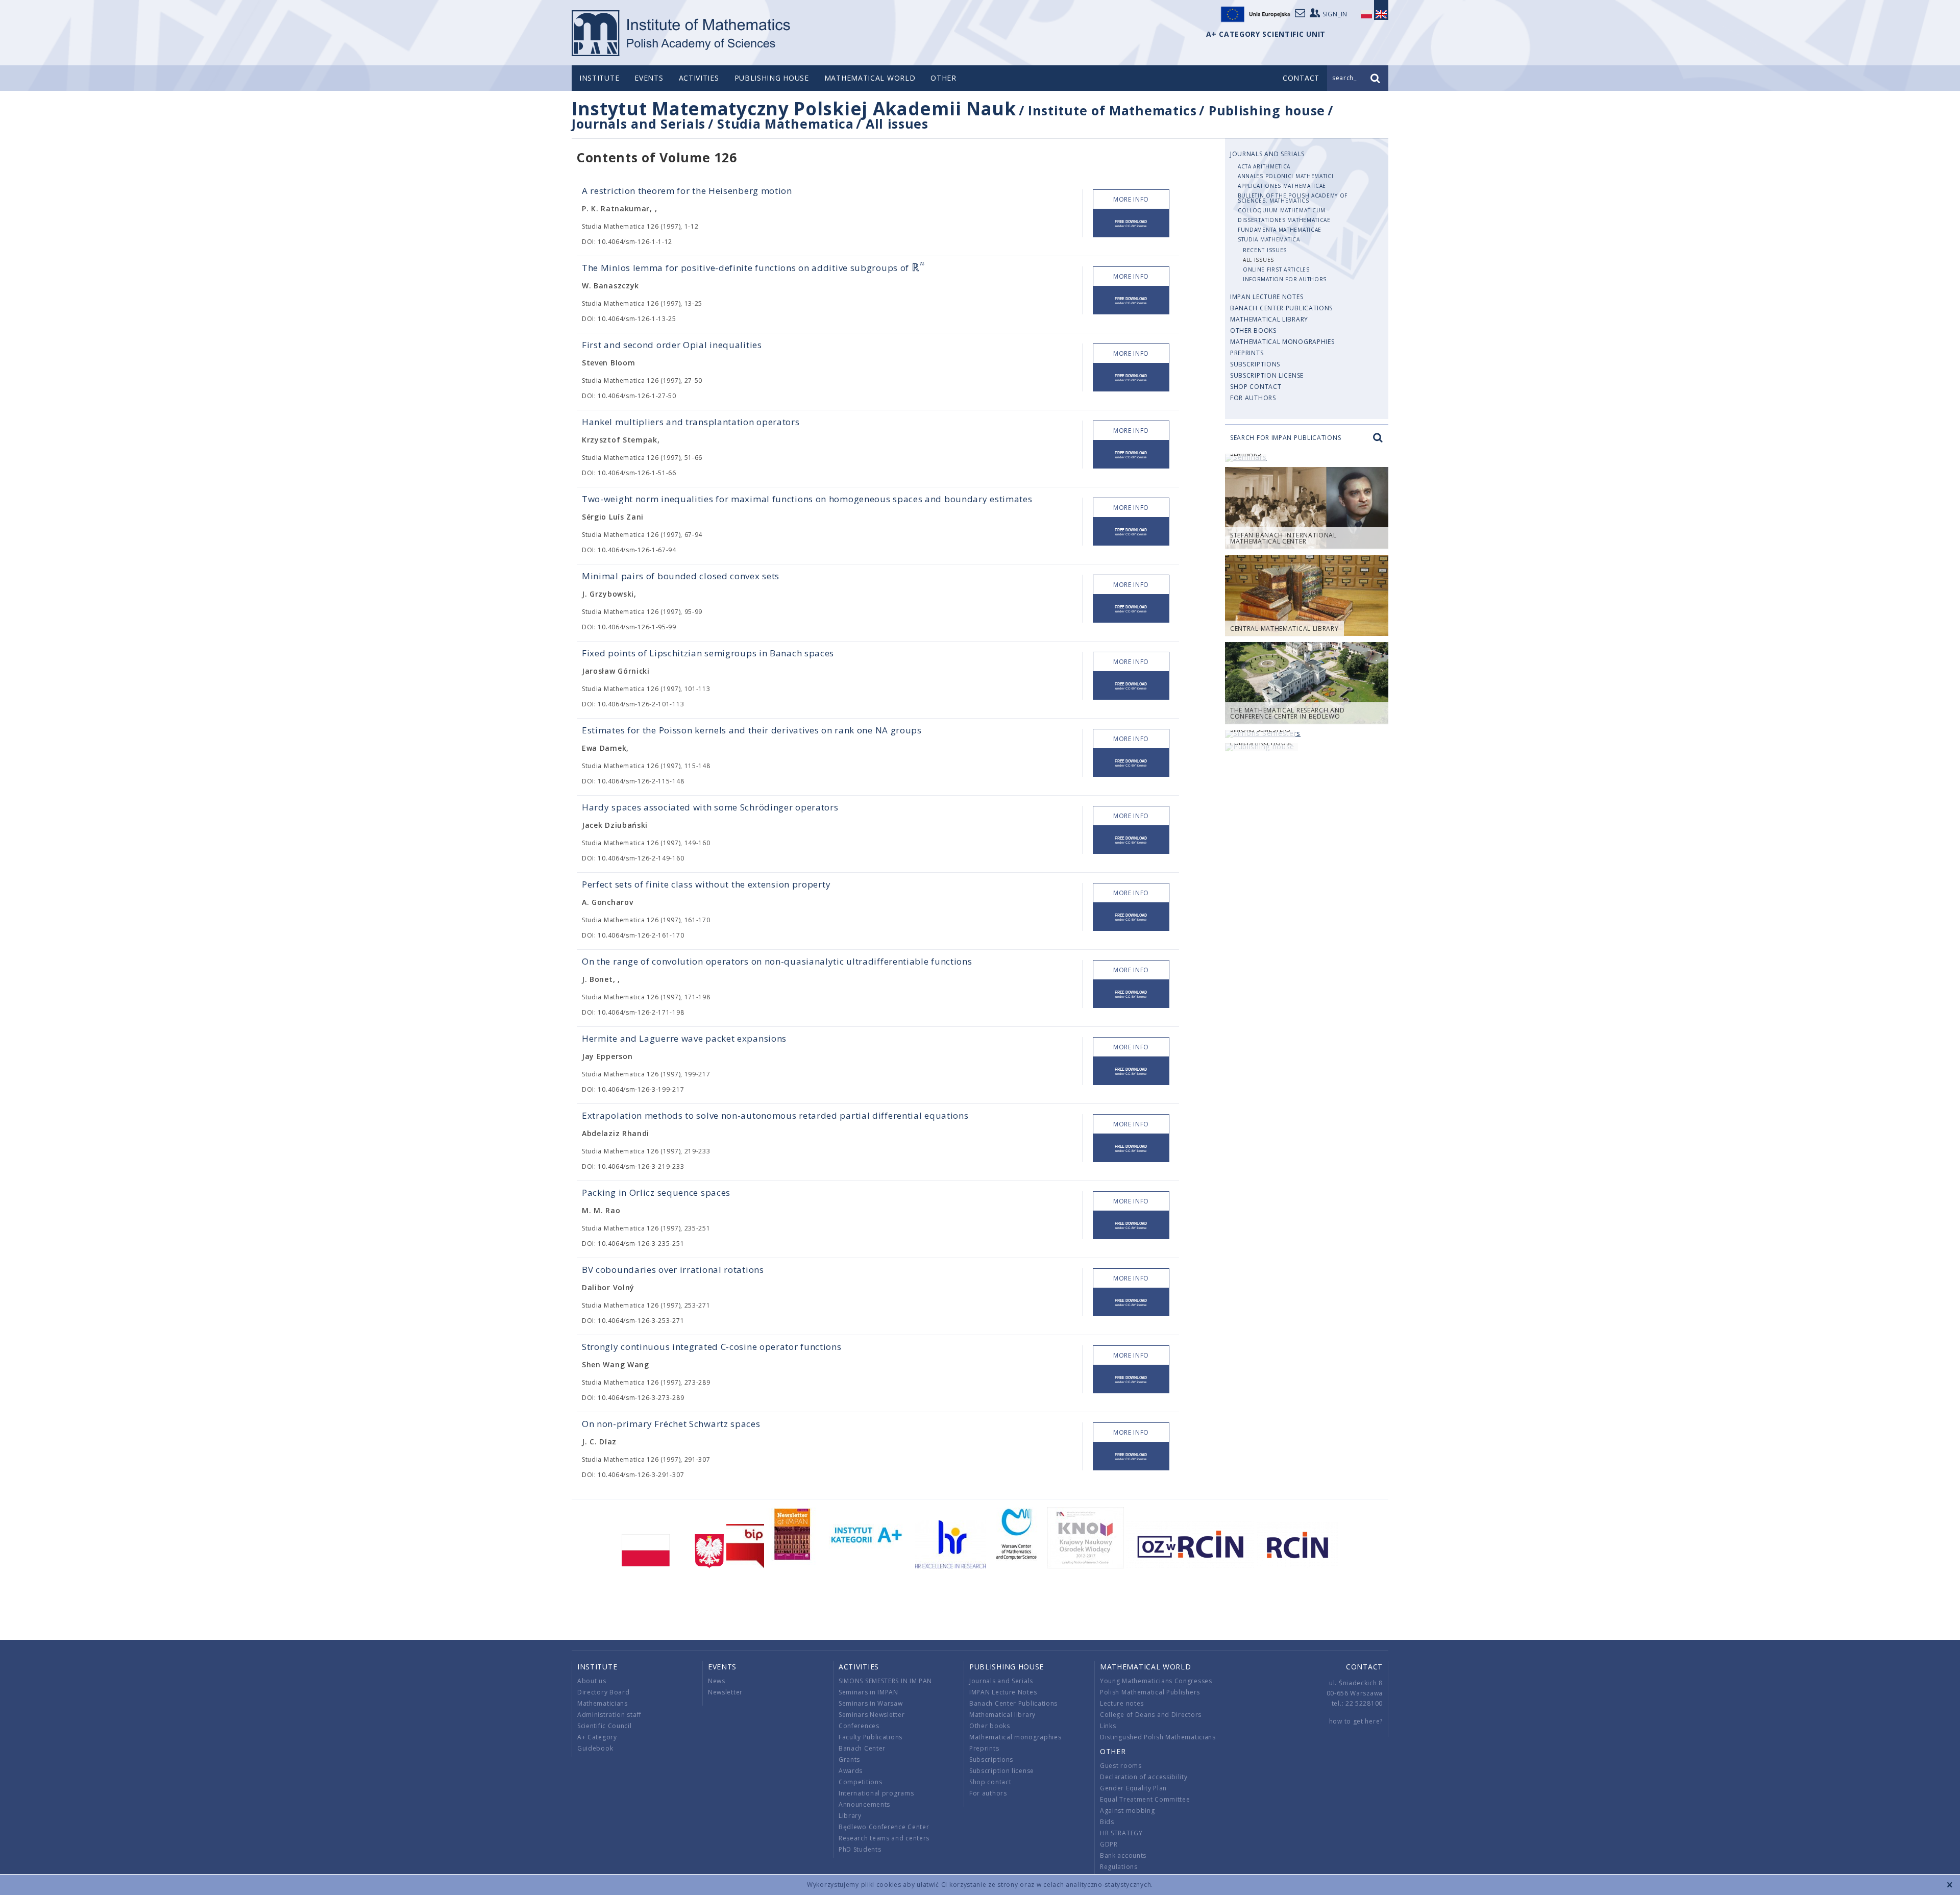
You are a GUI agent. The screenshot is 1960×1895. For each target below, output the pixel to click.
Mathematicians (603, 1703)
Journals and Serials (639, 124)
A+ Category (597, 1737)
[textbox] (918, 268)
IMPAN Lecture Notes (1267, 297)
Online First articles (1276, 269)
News (717, 1681)
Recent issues (1265, 250)
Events (649, 78)
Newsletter (725, 1692)
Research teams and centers (884, 1838)
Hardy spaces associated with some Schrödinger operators (710, 807)
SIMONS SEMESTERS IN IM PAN (885, 1681)
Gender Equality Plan (1133, 1788)
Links (1108, 1726)
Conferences (859, 1726)
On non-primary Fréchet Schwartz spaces (671, 1424)
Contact (1364, 1667)
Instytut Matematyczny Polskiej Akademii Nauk (794, 108)
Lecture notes (1122, 1703)
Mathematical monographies (1282, 342)
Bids (1107, 1822)
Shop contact (1256, 387)
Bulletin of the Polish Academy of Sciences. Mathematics (1293, 198)
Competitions (860, 1782)
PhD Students (860, 1849)
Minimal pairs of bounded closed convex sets (681, 576)
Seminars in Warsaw (871, 1703)
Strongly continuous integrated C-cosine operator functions (712, 1347)
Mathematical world (870, 78)
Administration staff (609, 1715)
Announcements (864, 1804)
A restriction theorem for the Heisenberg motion (687, 191)
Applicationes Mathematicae (1282, 186)
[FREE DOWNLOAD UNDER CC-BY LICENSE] (1131, 223)
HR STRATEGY (1121, 1833)
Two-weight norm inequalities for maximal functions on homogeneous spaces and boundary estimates (807, 499)
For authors (1253, 398)
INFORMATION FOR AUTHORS (1285, 279)
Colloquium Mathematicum (1282, 210)
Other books (1253, 330)
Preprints (1247, 353)
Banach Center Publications (1281, 308)
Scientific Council (605, 1726)
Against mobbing (1128, 1811)
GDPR (1109, 1844)
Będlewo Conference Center (884, 1827)
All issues (897, 124)
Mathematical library (1269, 319)
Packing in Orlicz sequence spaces (656, 1192)
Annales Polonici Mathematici (1286, 176)
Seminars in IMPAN (868, 1692)
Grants (849, 1759)
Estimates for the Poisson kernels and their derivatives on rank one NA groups (752, 730)
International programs (876, 1793)
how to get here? (1356, 1721)
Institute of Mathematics (1112, 110)
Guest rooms (1121, 1766)
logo (682, 33)
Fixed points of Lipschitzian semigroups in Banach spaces (708, 653)
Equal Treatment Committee (1145, 1799)
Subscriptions (1255, 364)
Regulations (1119, 1867)
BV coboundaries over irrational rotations (673, 1270)
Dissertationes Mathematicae (1284, 220)
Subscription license (1267, 375)
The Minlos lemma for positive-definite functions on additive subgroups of (753, 268)
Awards (851, 1771)
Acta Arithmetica (1264, 166)
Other (944, 78)
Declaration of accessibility (1144, 1777)
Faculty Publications (871, 1737)
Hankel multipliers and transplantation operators (691, 422)
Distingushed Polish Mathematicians (1158, 1737)
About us (592, 1681)
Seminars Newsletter (872, 1715)
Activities (699, 78)
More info (1131, 199)
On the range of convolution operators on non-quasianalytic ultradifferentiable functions (777, 961)
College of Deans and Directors (1151, 1715)
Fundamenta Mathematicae (1280, 230)
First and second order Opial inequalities (672, 345)
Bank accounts (1123, 1855)
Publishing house (772, 78)
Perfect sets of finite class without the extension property (706, 884)
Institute (599, 78)
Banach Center (862, 1748)
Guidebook (595, 1748)
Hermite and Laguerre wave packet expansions (684, 1038)
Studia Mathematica (786, 124)
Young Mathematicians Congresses (1156, 1681)
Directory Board (604, 1692)
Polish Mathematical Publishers (1150, 1692)
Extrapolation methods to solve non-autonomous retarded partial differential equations (775, 1115)
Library (850, 1816)
